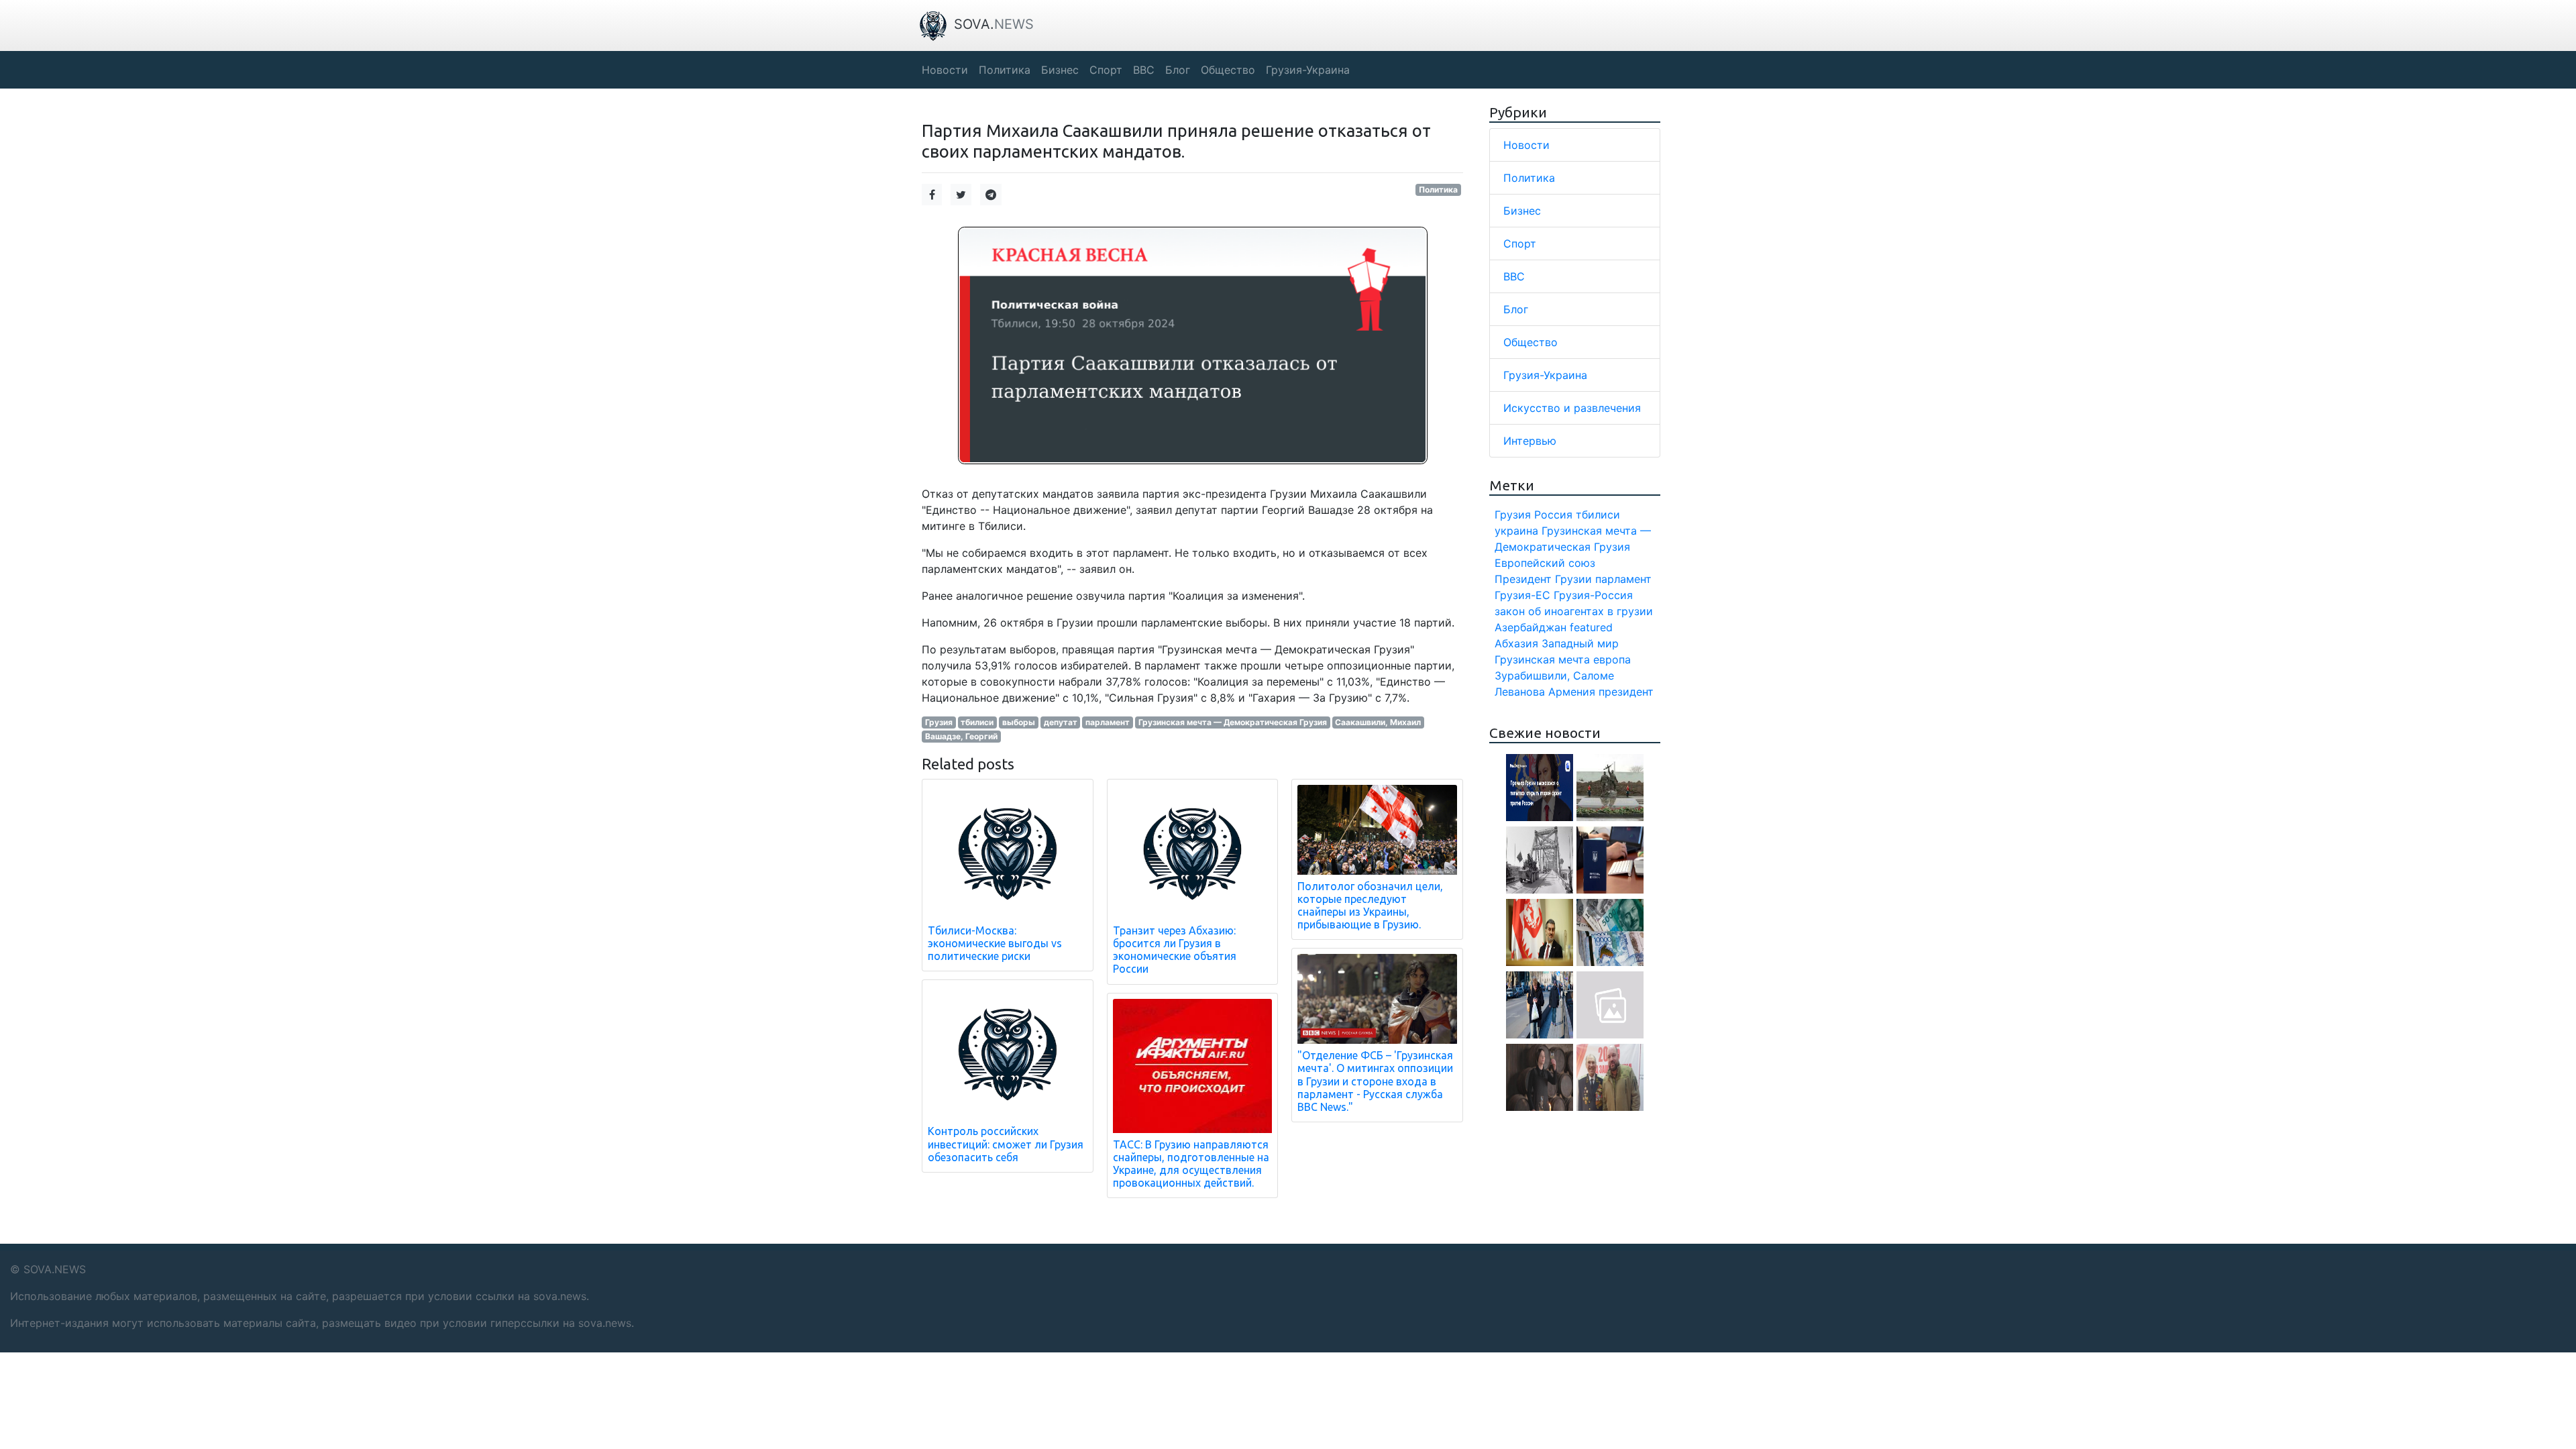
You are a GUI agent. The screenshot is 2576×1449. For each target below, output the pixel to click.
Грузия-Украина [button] (1308, 70)
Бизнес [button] (1060, 70)
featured (1591, 627)
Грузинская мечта (1542, 659)
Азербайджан (1531, 627)
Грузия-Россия (1593, 595)
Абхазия (1516, 643)
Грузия (939, 722)
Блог (1516, 309)
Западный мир (1580, 643)
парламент (1108, 722)
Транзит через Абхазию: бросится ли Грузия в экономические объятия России (1175, 950)
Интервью (1530, 441)
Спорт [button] (1106, 70)
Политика (1438, 190)
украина (1516, 531)
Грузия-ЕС (1522, 595)
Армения (1572, 692)
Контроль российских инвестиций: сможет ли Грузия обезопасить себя (1006, 1144)
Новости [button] (945, 70)
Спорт (1520, 244)
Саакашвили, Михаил (1378, 722)
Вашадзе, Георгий (961, 736)
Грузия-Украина (1545, 375)
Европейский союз (1545, 563)
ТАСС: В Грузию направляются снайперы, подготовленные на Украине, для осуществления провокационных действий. (1191, 1164)
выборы (1019, 722)
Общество (1531, 342)
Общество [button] (1228, 70)
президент (1626, 692)
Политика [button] (1005, 70)
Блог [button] (1178, 70)
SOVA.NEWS (55, 1269)
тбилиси (977, 722)
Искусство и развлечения (1572, 408)
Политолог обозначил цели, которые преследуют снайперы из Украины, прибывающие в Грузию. (1370, 906)
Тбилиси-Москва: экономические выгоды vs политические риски (995, 943)
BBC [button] (1144, 70)
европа (1612, 659)
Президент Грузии (1543, 579)
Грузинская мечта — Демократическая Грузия (1233, 722)
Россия (1553, 515)
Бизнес (1522, 211)
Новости (1526, 145)
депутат (1061, 722)
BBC (1514, 276)
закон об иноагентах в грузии (1574, 611)
